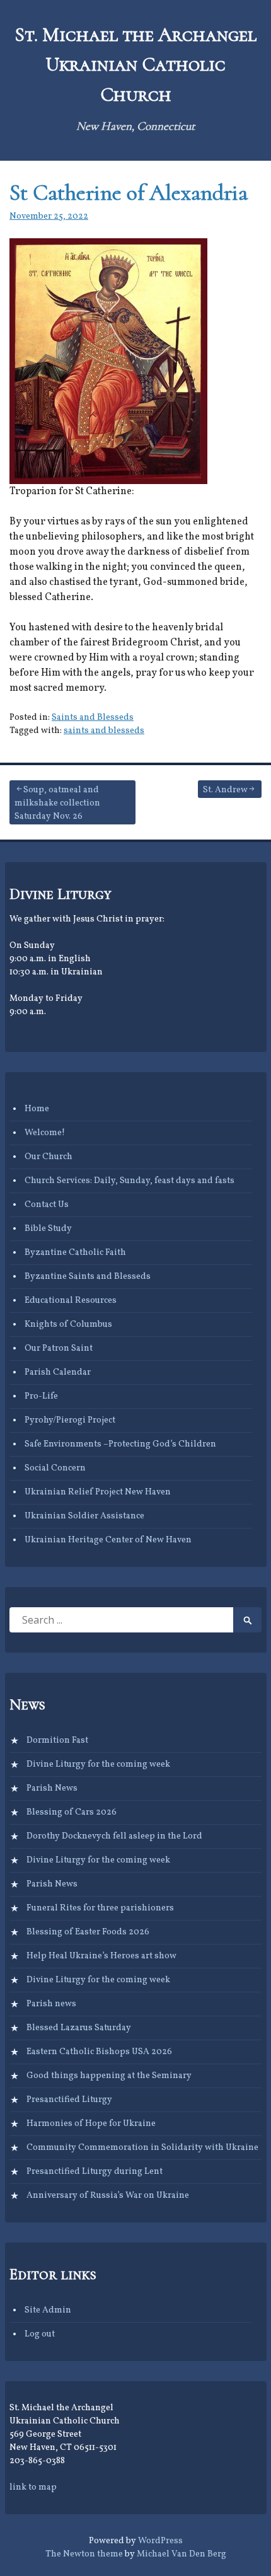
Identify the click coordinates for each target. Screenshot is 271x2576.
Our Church (49, 1157)
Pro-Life (41, 1396)
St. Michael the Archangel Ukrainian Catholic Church (135, 65)
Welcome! (45, 1133)
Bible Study (48, 1229)
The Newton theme (84, 2554)
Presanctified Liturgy (69, 2100)
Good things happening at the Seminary (109, 2076)
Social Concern (55, 1468)
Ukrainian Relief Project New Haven (98, 1492)
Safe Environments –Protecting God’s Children (120, 1444)
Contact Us (47, 1205)
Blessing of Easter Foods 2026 (88, 1932)
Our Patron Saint (59, 1349)
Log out (40, 2334)
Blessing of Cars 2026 (72, 1812)
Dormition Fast (57, 1741)
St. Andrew (225, 790)
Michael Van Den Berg (182, 2554)
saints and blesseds (104, 731)
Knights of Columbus (68, 1325)
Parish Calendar (58, 1372)
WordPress (160, 2541)
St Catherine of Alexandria (129, 193)
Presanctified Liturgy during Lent (95, 2172)
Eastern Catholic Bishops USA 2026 (99, 2052)
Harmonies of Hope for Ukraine (91, 2124)
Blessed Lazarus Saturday (79, 2028)
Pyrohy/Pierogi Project (70, 1420)
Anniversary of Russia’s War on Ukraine (108, 2196)
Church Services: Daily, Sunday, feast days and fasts (130, 1181)
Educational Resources (71, 1301)
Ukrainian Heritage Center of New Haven (108, 1540)
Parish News (52, 1788)
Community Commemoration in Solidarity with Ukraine (142, 2148)
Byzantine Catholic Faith (75, 1253)
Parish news (51, 2004)
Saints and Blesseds (93, 718)
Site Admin (48, 2310)
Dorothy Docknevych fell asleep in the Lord (114, 1836)
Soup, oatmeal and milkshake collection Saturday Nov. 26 (57, 803)
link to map (33, 2487)
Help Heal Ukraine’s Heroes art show (101, 1956)
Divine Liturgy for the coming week (98, 1765)
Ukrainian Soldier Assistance (84, 1516)
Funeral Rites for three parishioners (100, 1908)
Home (37, 1109)
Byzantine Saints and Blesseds (88, 1277)
